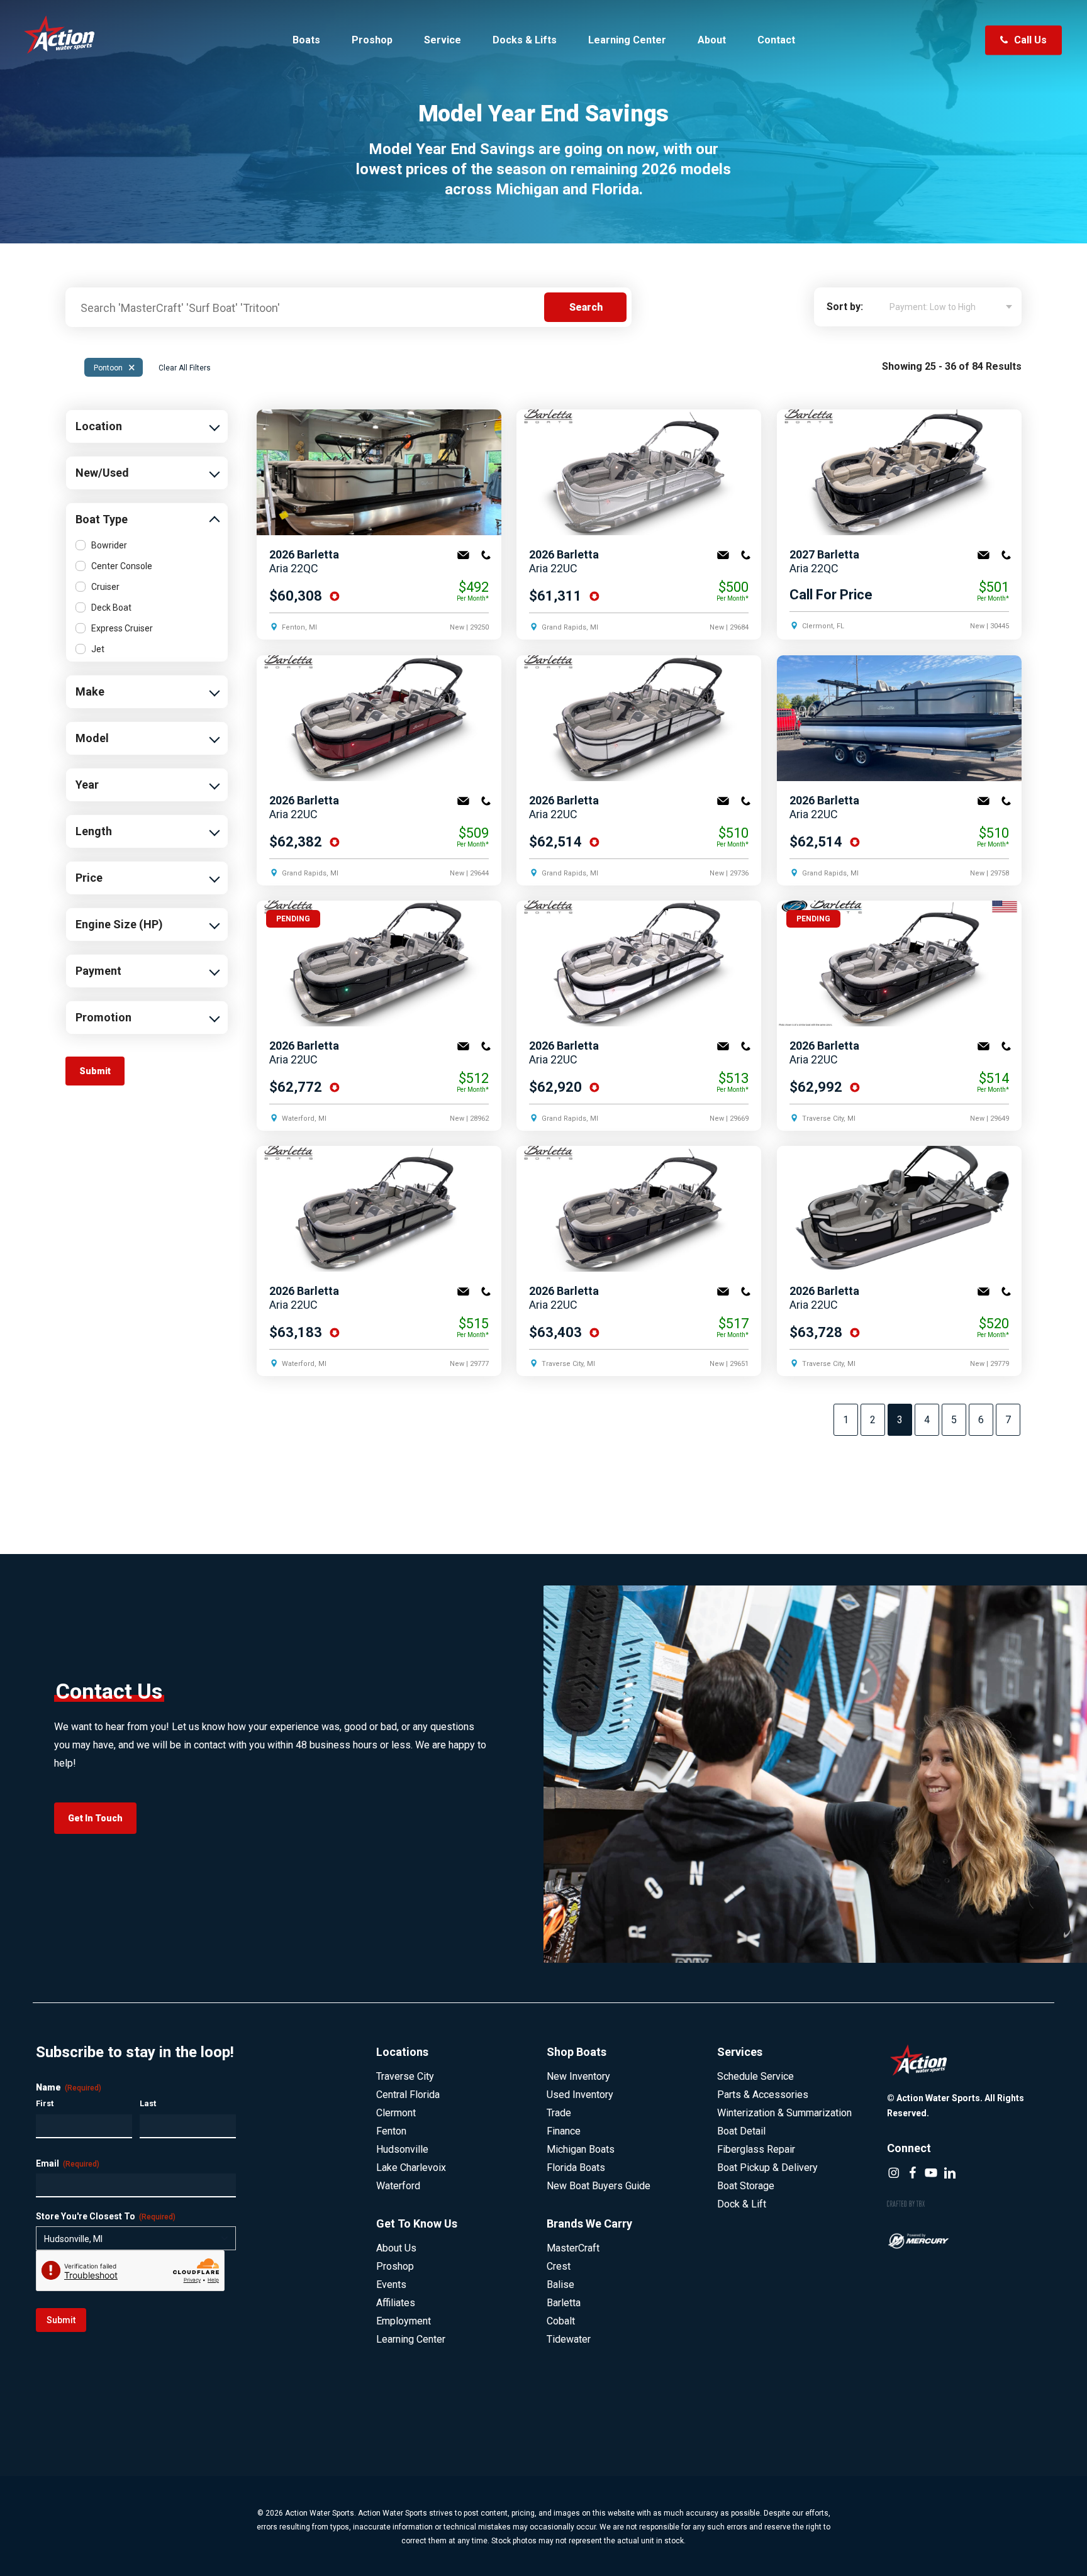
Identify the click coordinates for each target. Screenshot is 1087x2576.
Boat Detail (741, 2131)
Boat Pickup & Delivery (767, 2168)
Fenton (391, 2131)
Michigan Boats (581, 2149)
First (45, 2103)
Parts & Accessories (763, 2095)
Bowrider (109, 545)
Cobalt (561, 2321)
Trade (559, 2113)
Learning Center (411, 2339)
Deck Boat (111, 608)
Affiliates (396, 2303)
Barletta (564, 2303)
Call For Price (831, 594)
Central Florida (408, 2095)
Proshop (395, 2266)
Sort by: (845, 307)
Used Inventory (580, 2095)
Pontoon (114, 367)
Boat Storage (746, 2186)
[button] (95, 1818)
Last (148, 2103)
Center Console (122, 566)
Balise (560, 2285)
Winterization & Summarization (784, 2113)
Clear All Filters (185, 368)
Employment (404, 2321)
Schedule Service (755, 2076)
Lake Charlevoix (411, 2168)
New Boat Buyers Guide (599, 2186)
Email (463, 555)
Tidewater (569, 2339)
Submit (61, 2320)
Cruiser (105, 587)
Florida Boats (576, 2168)
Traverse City (405, 2076)
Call (485, 555)
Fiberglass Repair (756, 2149)
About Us (396, 2248)
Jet (98, 649)
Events (391, 2285)
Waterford (398, 2186)
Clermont (396, 2113)
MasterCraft (573, 2248)
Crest (559, 2266)
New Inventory (578, 2076)
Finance (564, 2131)
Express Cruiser (122, 628)
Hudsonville (402, 2149)
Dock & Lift (742, 2204)
